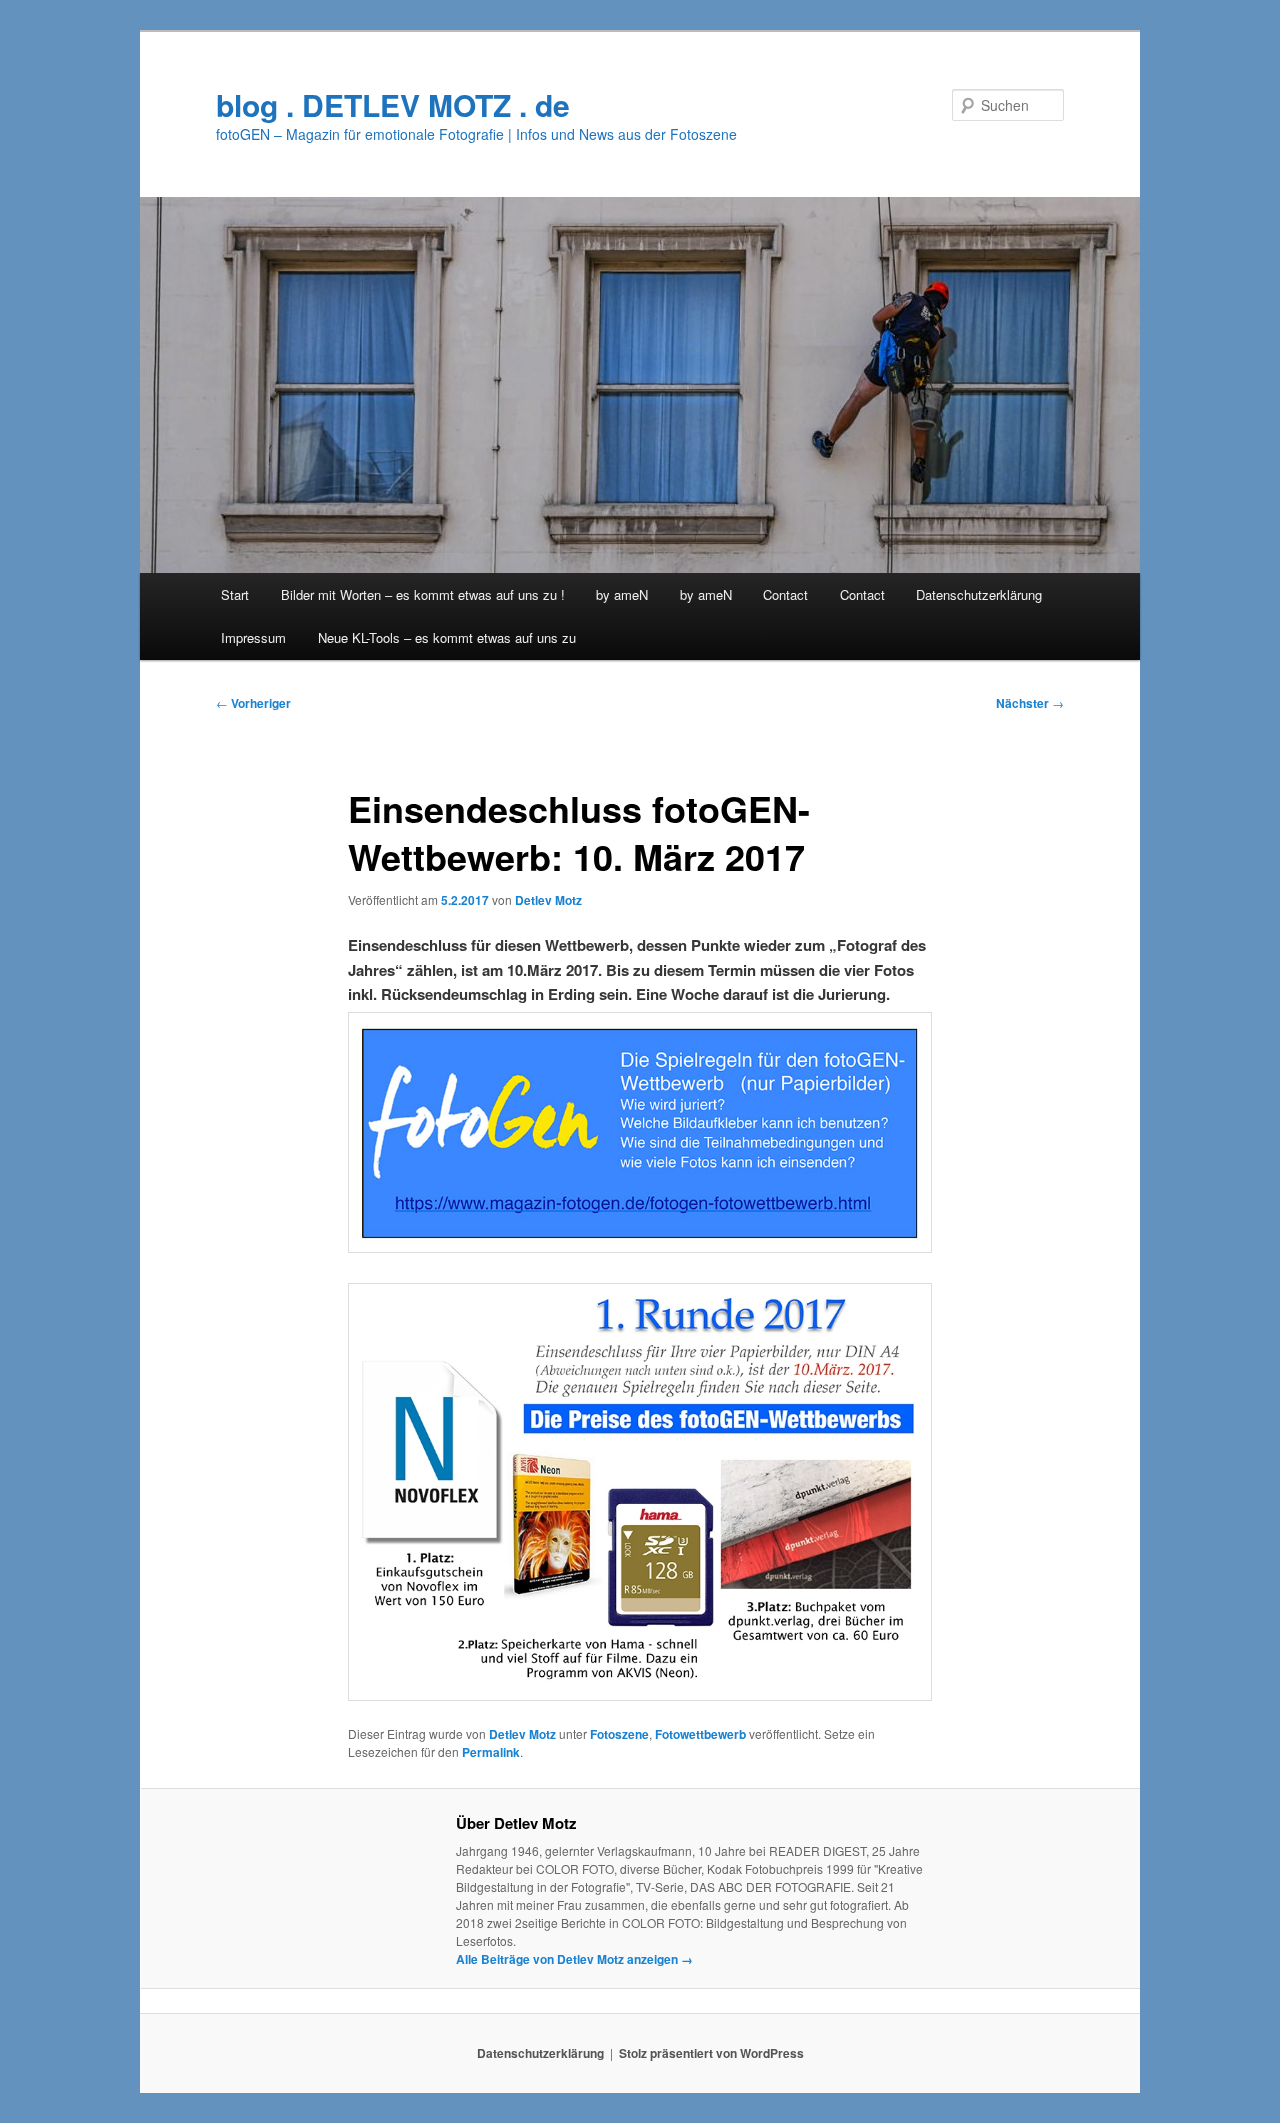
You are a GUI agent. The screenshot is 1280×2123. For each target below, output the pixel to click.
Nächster (1030, 703)
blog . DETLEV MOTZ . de (393, 104)
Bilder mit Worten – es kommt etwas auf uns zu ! (423, 594)
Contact (785, 594)
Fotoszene (619, 1734)
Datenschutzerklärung (979, 594)
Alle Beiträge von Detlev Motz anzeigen (574, 1959)
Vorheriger (253, 703)
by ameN (622, 594)
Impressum (253, 637)
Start (235, 594)
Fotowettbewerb (700, 1734)
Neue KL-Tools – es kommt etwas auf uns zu (447, 637)
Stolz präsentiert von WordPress (711, 2053)
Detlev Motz (548, 900)
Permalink (491, 1752)
